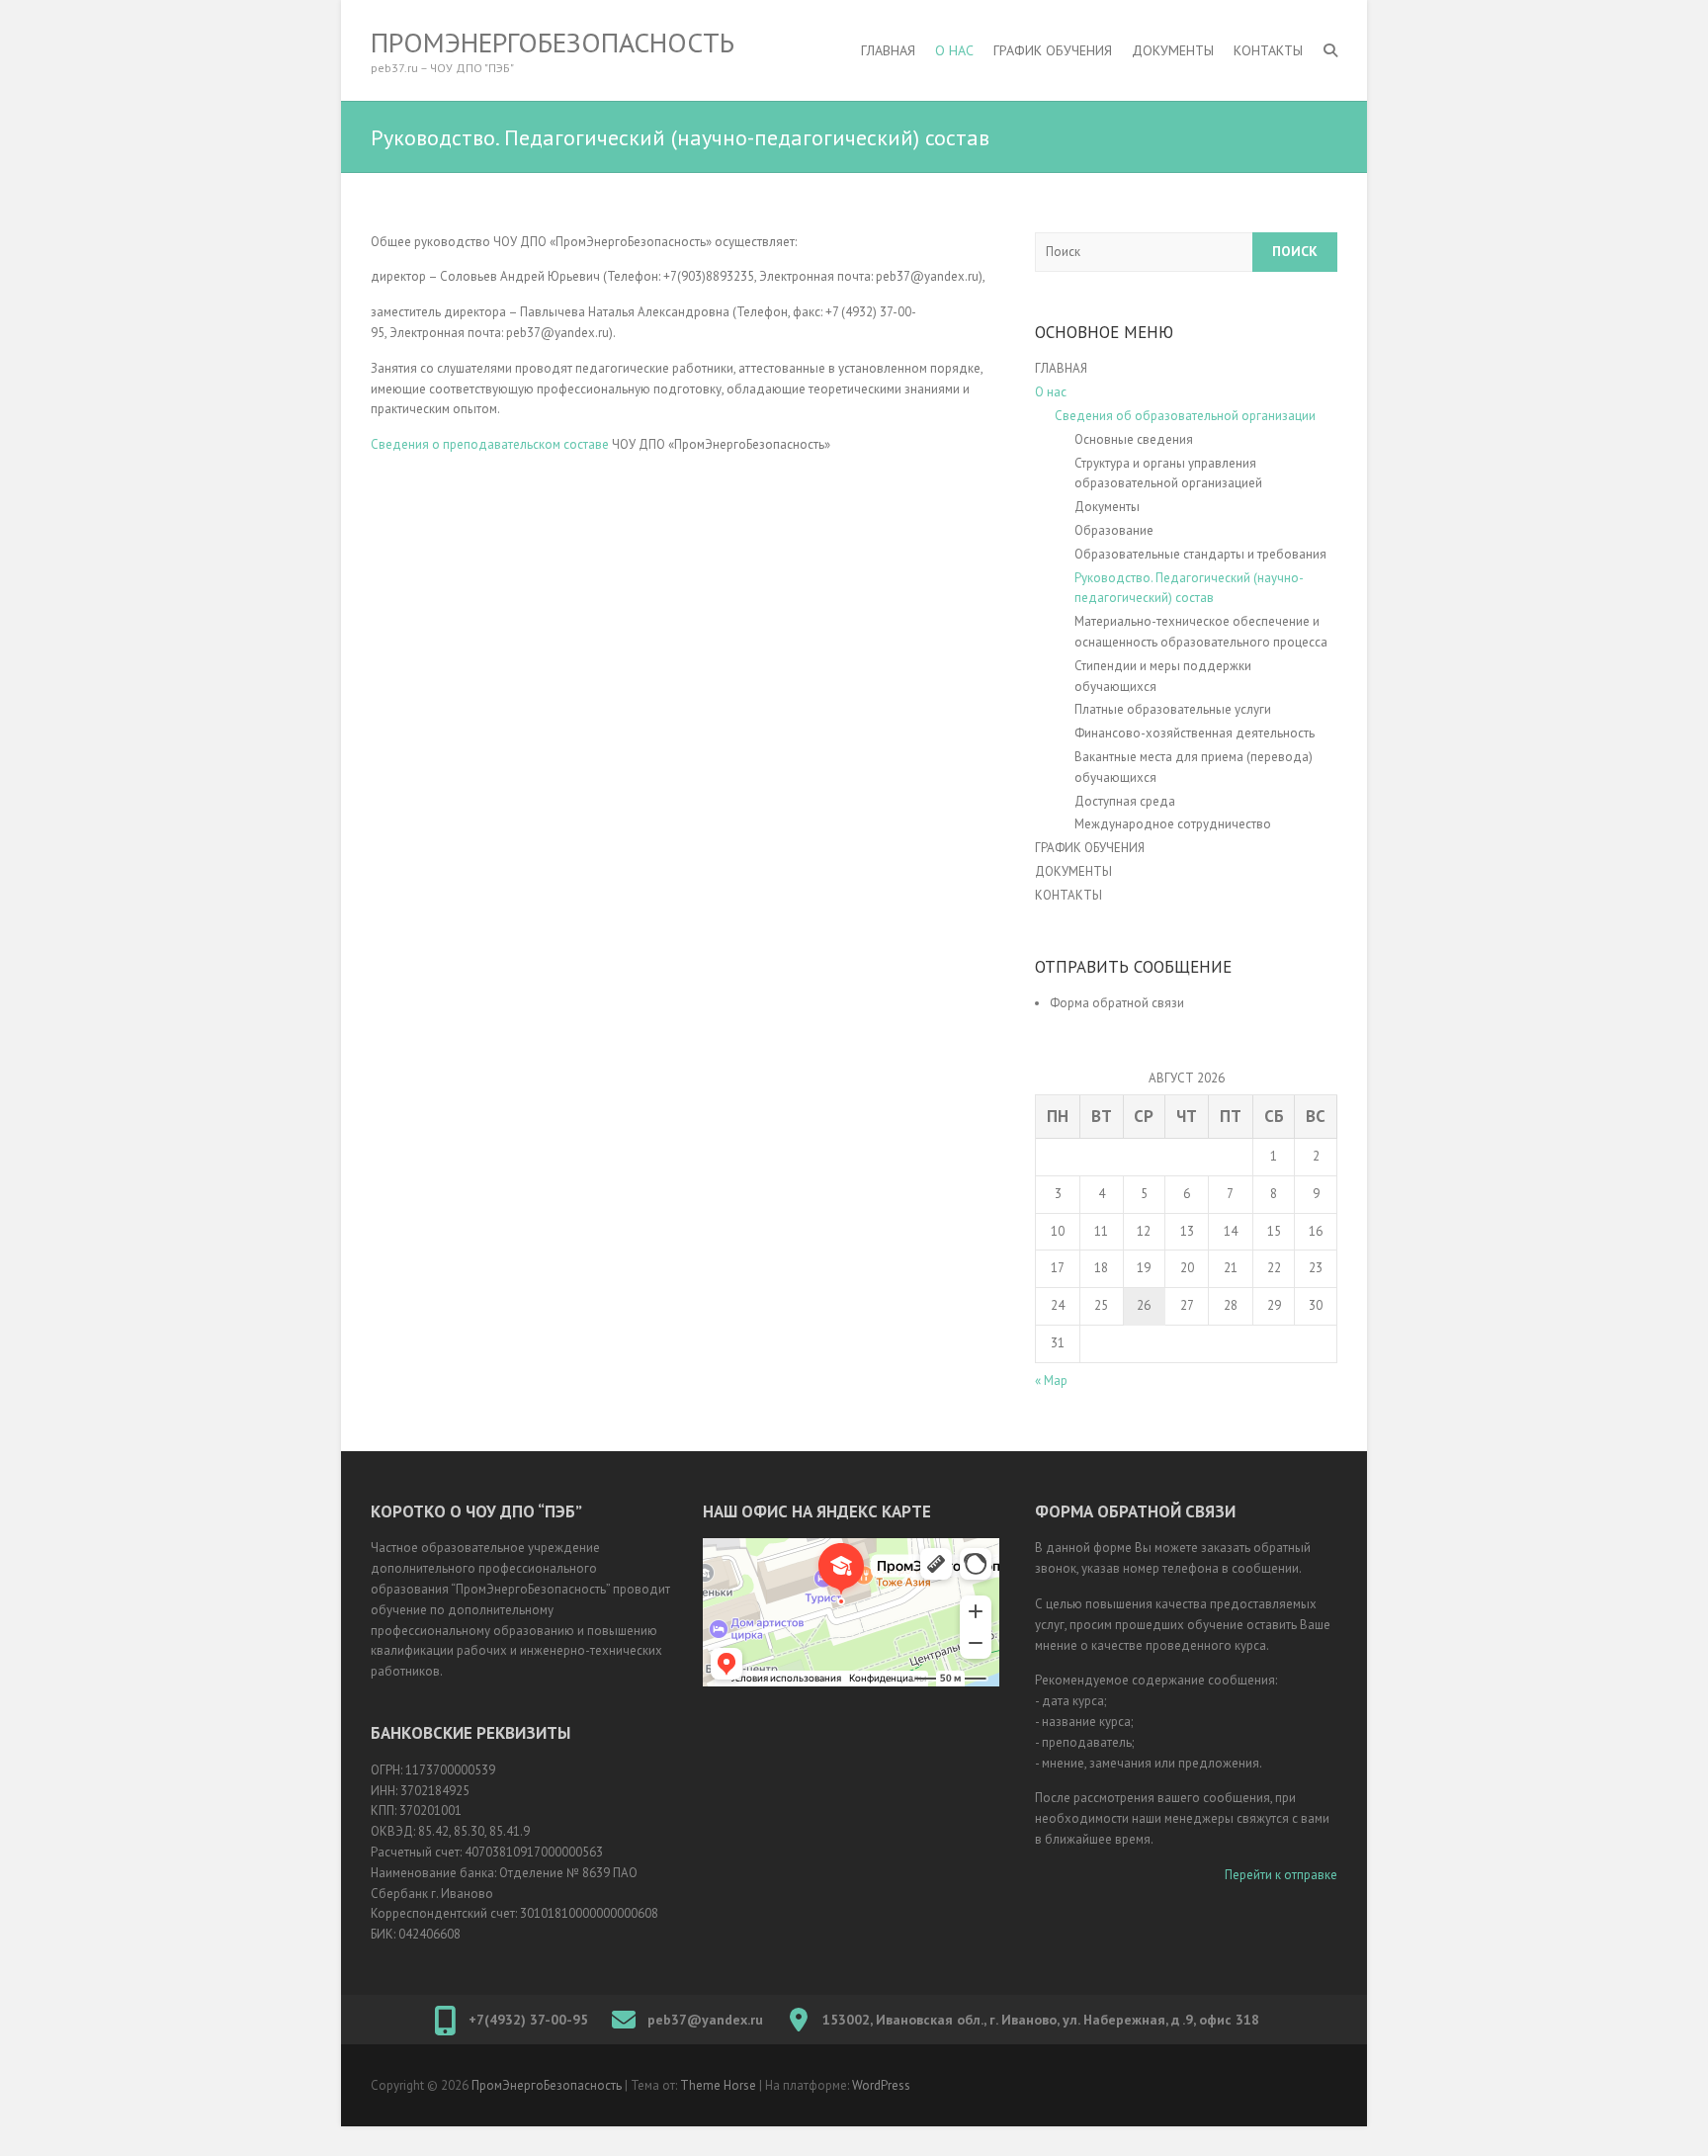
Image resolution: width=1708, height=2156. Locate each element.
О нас (954, 50)
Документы (1107, 507)
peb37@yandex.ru (705, 2020)
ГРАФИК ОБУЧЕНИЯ (1053, 50)
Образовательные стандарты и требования (1200, 554)
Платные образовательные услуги (1173, 709)
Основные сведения (1134, 439)
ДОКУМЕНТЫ (1173, 50)
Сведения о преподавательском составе (490, 444)
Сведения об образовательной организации (1185, 416)
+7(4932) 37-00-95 (528, 2020)
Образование (1114, 530)
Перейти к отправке (1281, 1875)
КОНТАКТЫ (1268, 50)
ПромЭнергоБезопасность (553, 43)
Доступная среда (1126, 801)
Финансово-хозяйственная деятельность (1195, 733)
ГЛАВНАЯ (888, 50)
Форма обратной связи (1117, 1003)
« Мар (1051, 1380)
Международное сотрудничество (1173, 824)
